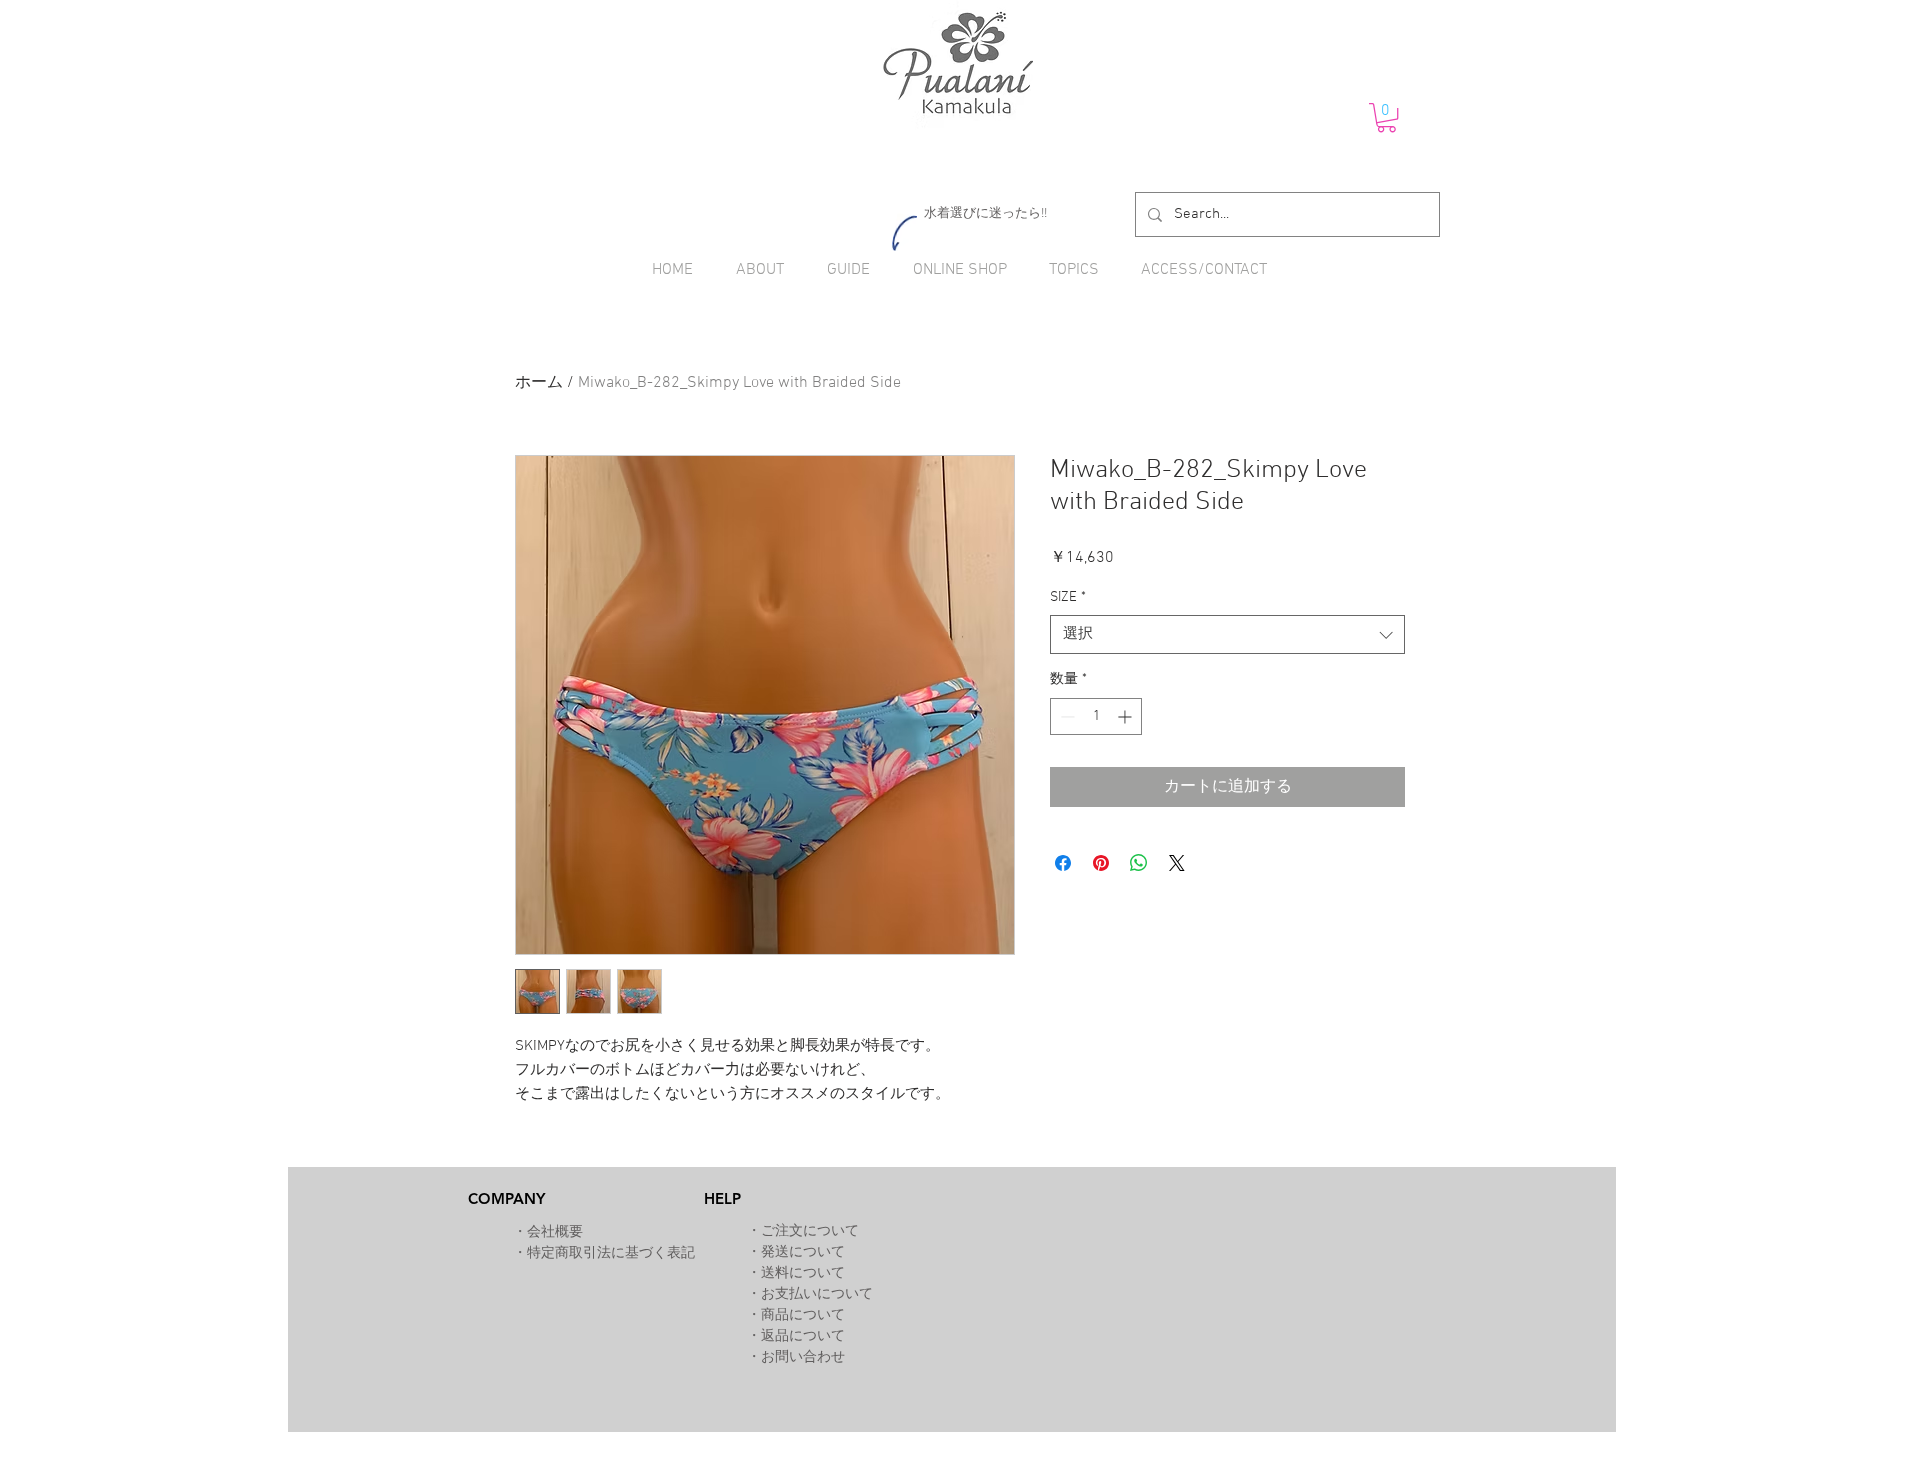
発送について (803, 1252)
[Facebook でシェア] (1063, 863)
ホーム (539, 383)
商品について (803, 1315)
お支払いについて (817, 1294)
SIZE (1068, 597)
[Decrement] (1065, 716)
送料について (803, 1273)
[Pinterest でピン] (1101, 863)
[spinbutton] (1096, 716)
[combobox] (1227, 634)
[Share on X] (1177, 863)
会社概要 (555, 1232)
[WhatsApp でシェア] (1139, 863)
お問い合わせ (803, 1357)
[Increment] (1126, 716)
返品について (803, 1336)
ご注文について (810, 1231)
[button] (1386, 117)
